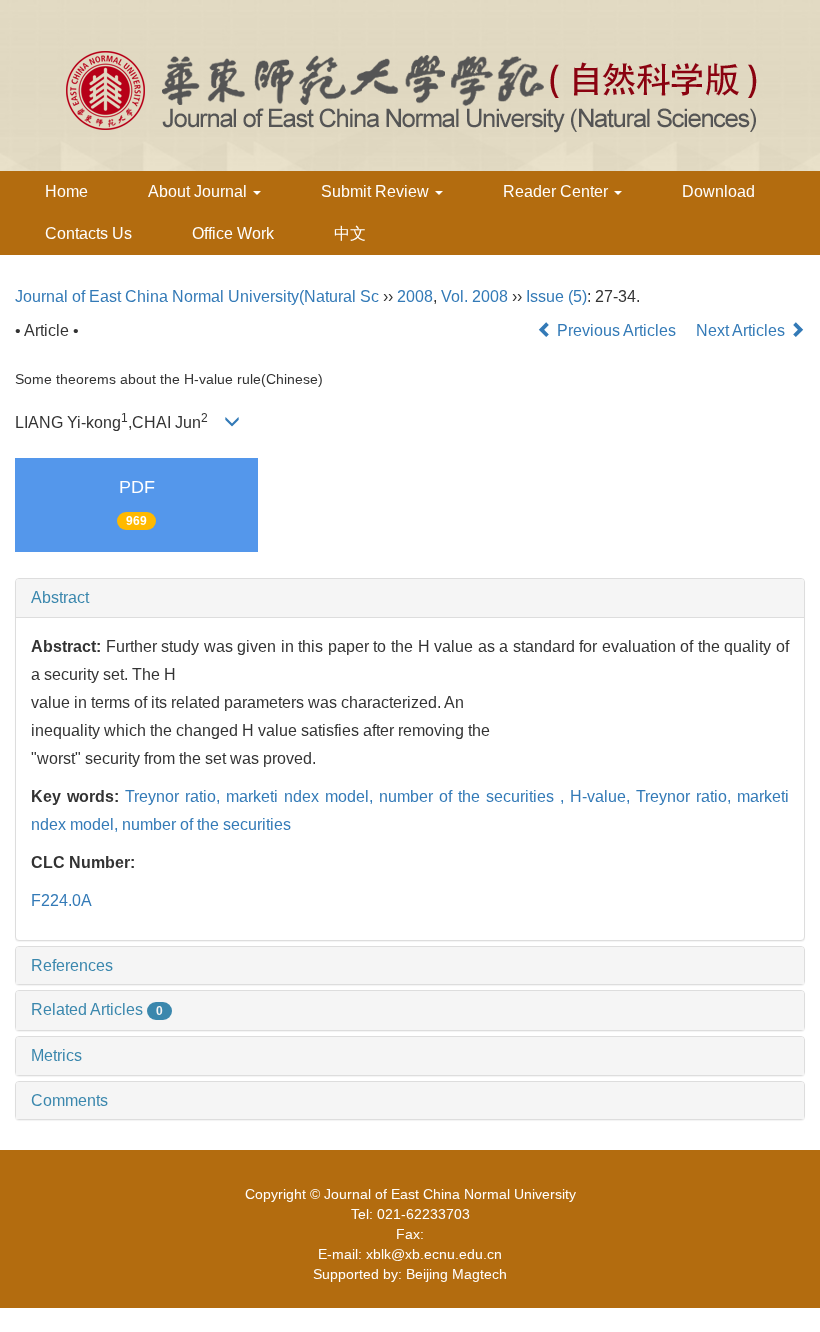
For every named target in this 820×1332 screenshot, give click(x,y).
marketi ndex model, (302, 796)
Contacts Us (88, 233)
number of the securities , (474, 796)
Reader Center (557, 191)
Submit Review (377, 191)
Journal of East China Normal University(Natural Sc (197, 296)
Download (718, 191)
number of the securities (206, 824)
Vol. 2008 (474, 296)
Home (66, 191)
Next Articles (742, 330)
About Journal (199, 191)
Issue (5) (556, 296)
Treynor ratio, (175, 796)
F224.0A (61, 900)
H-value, (603, 796)
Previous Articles (616, 330)
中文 (350, 233)
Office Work (233, 233)
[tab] (410, 598)
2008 (415, 296)
